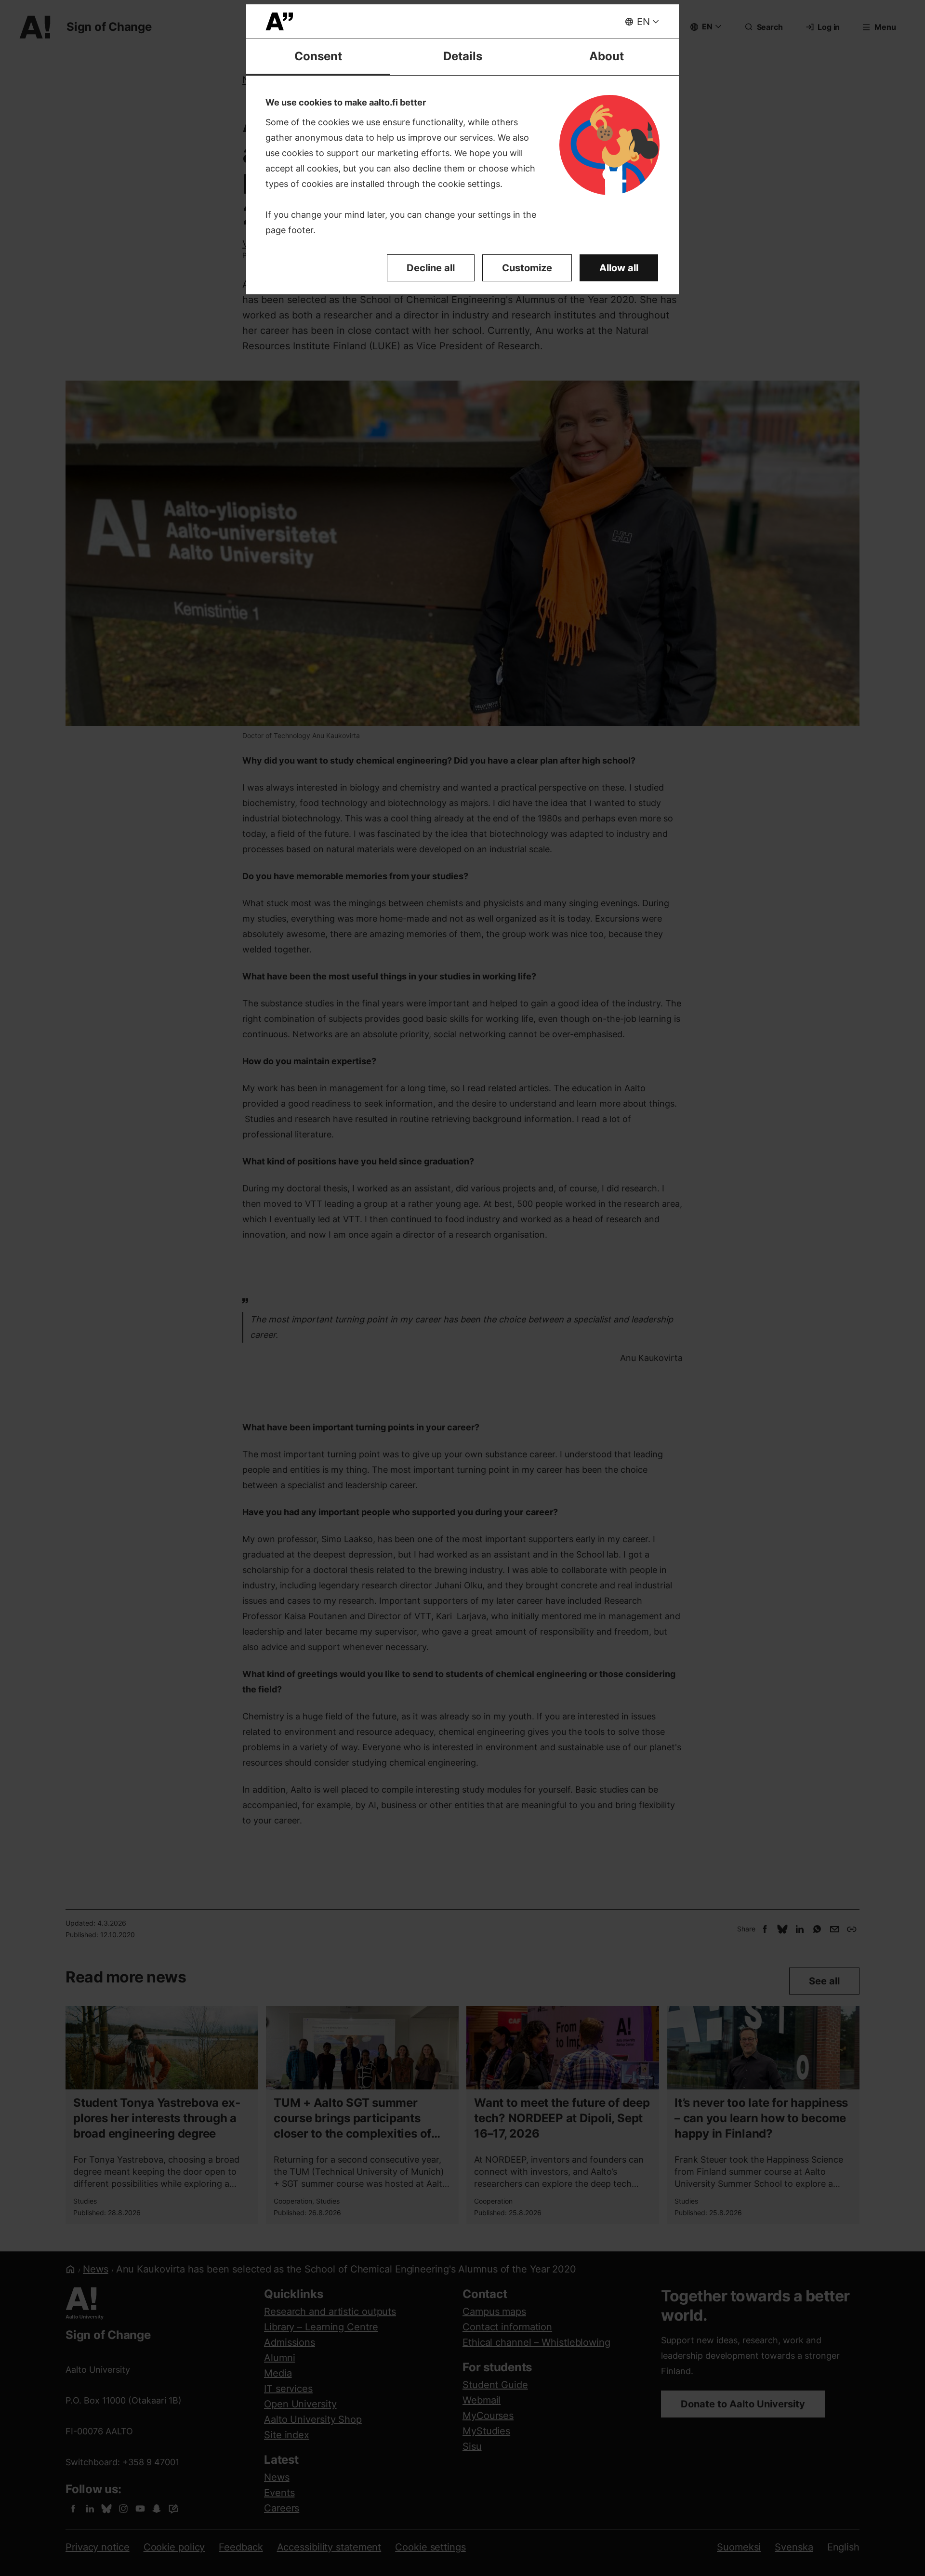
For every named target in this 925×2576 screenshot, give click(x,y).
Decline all (431, 268)
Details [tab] (463, 56)
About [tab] (607, 56)
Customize (527, 268)
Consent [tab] (318, 56)
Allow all (619, 268)
